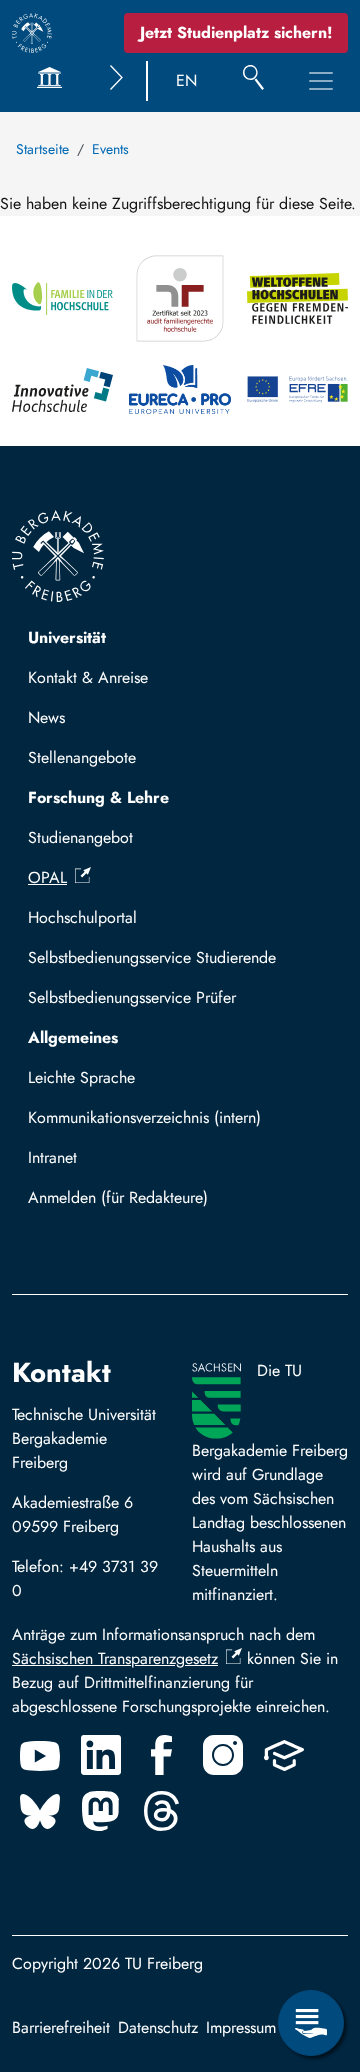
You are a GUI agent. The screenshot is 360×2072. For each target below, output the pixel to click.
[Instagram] (223, 1755)
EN (186, 80)
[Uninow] (284, 1755)
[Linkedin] (101, 1755)
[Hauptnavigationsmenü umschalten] (321, 81)
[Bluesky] (40, 1811)
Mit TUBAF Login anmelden (131, 1203)
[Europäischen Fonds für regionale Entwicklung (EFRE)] (297, 389)
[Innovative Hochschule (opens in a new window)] (62, 389)
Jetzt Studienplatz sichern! (236, 32)
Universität (67, 637)
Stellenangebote (82, 757)
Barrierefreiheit (61, 2027)
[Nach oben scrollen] (311, 1941)
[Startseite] (32, 33)
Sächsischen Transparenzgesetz (115, 1658)
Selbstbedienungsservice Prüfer (132, 997)
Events (110, 149)
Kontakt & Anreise (88, 677)
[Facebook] (162, 1755)
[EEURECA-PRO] (179, 389)
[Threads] (162, 1811)
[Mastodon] (101, 1811)
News (46, 717)
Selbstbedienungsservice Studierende (152, 957)
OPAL (47, 877)
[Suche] (253, 81)
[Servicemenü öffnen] (311, 2023)
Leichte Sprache (81, 1077)
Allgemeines (73, 1037)
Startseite (42, 149)
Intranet (52, 1157)
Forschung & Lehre (98, 797)
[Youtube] (40, 1755)
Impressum (241, 2027)
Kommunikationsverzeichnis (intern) (144, 1117)
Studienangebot (80, 837)
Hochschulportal (82, 917)
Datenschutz (158, 2027)
